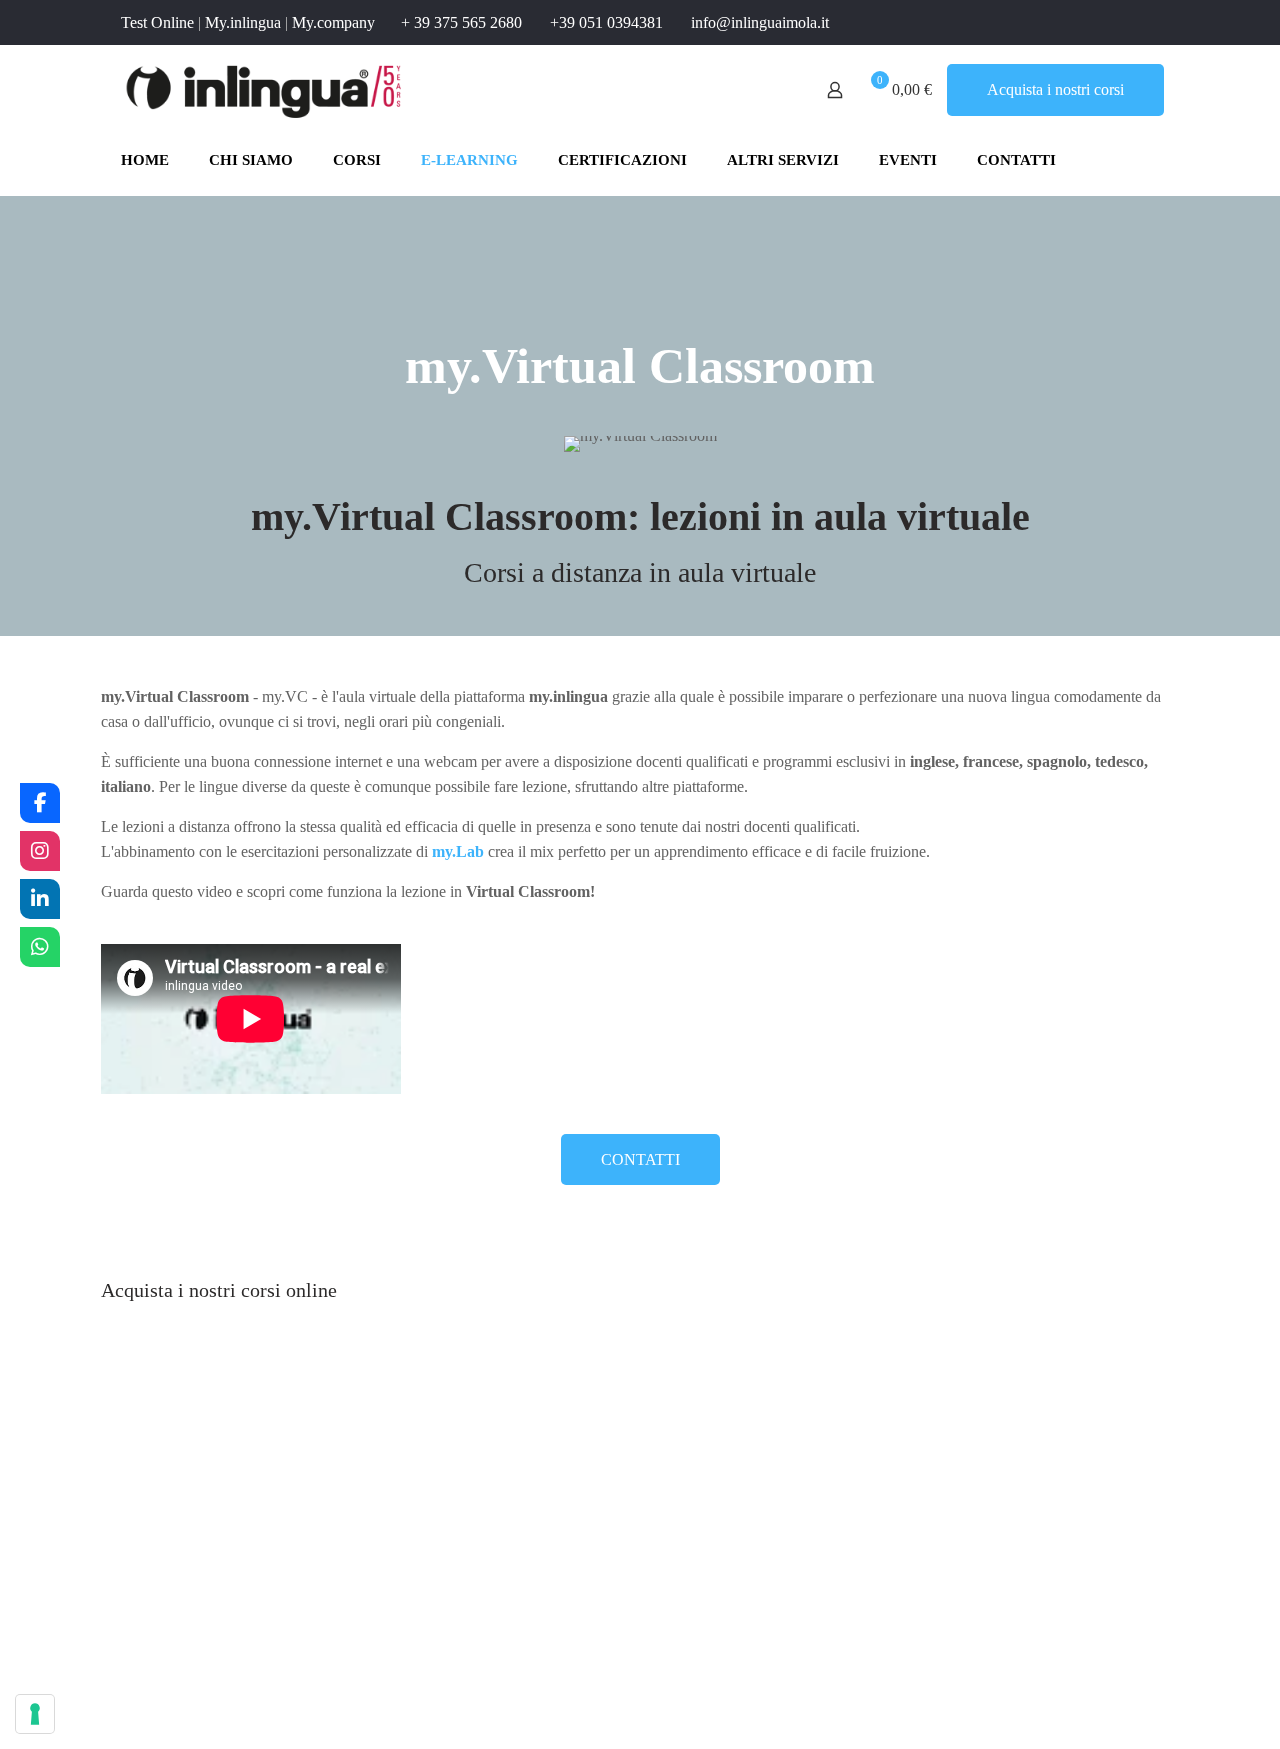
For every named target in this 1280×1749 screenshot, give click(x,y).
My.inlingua (243, 22)
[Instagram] (40, 851)
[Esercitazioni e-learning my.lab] (506, 1445)
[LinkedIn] (40, 899)
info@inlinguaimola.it (760, 22)
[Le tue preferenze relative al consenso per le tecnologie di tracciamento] (35, 1714)
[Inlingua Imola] (264, 90)
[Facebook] (40, 803)
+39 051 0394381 (606, 22)
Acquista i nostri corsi (1055, 89)
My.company (333, 22)
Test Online (157, 22)
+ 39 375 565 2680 (461, 22)
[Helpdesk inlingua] (40, 947)
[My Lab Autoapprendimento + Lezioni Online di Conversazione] (236, 1444)
